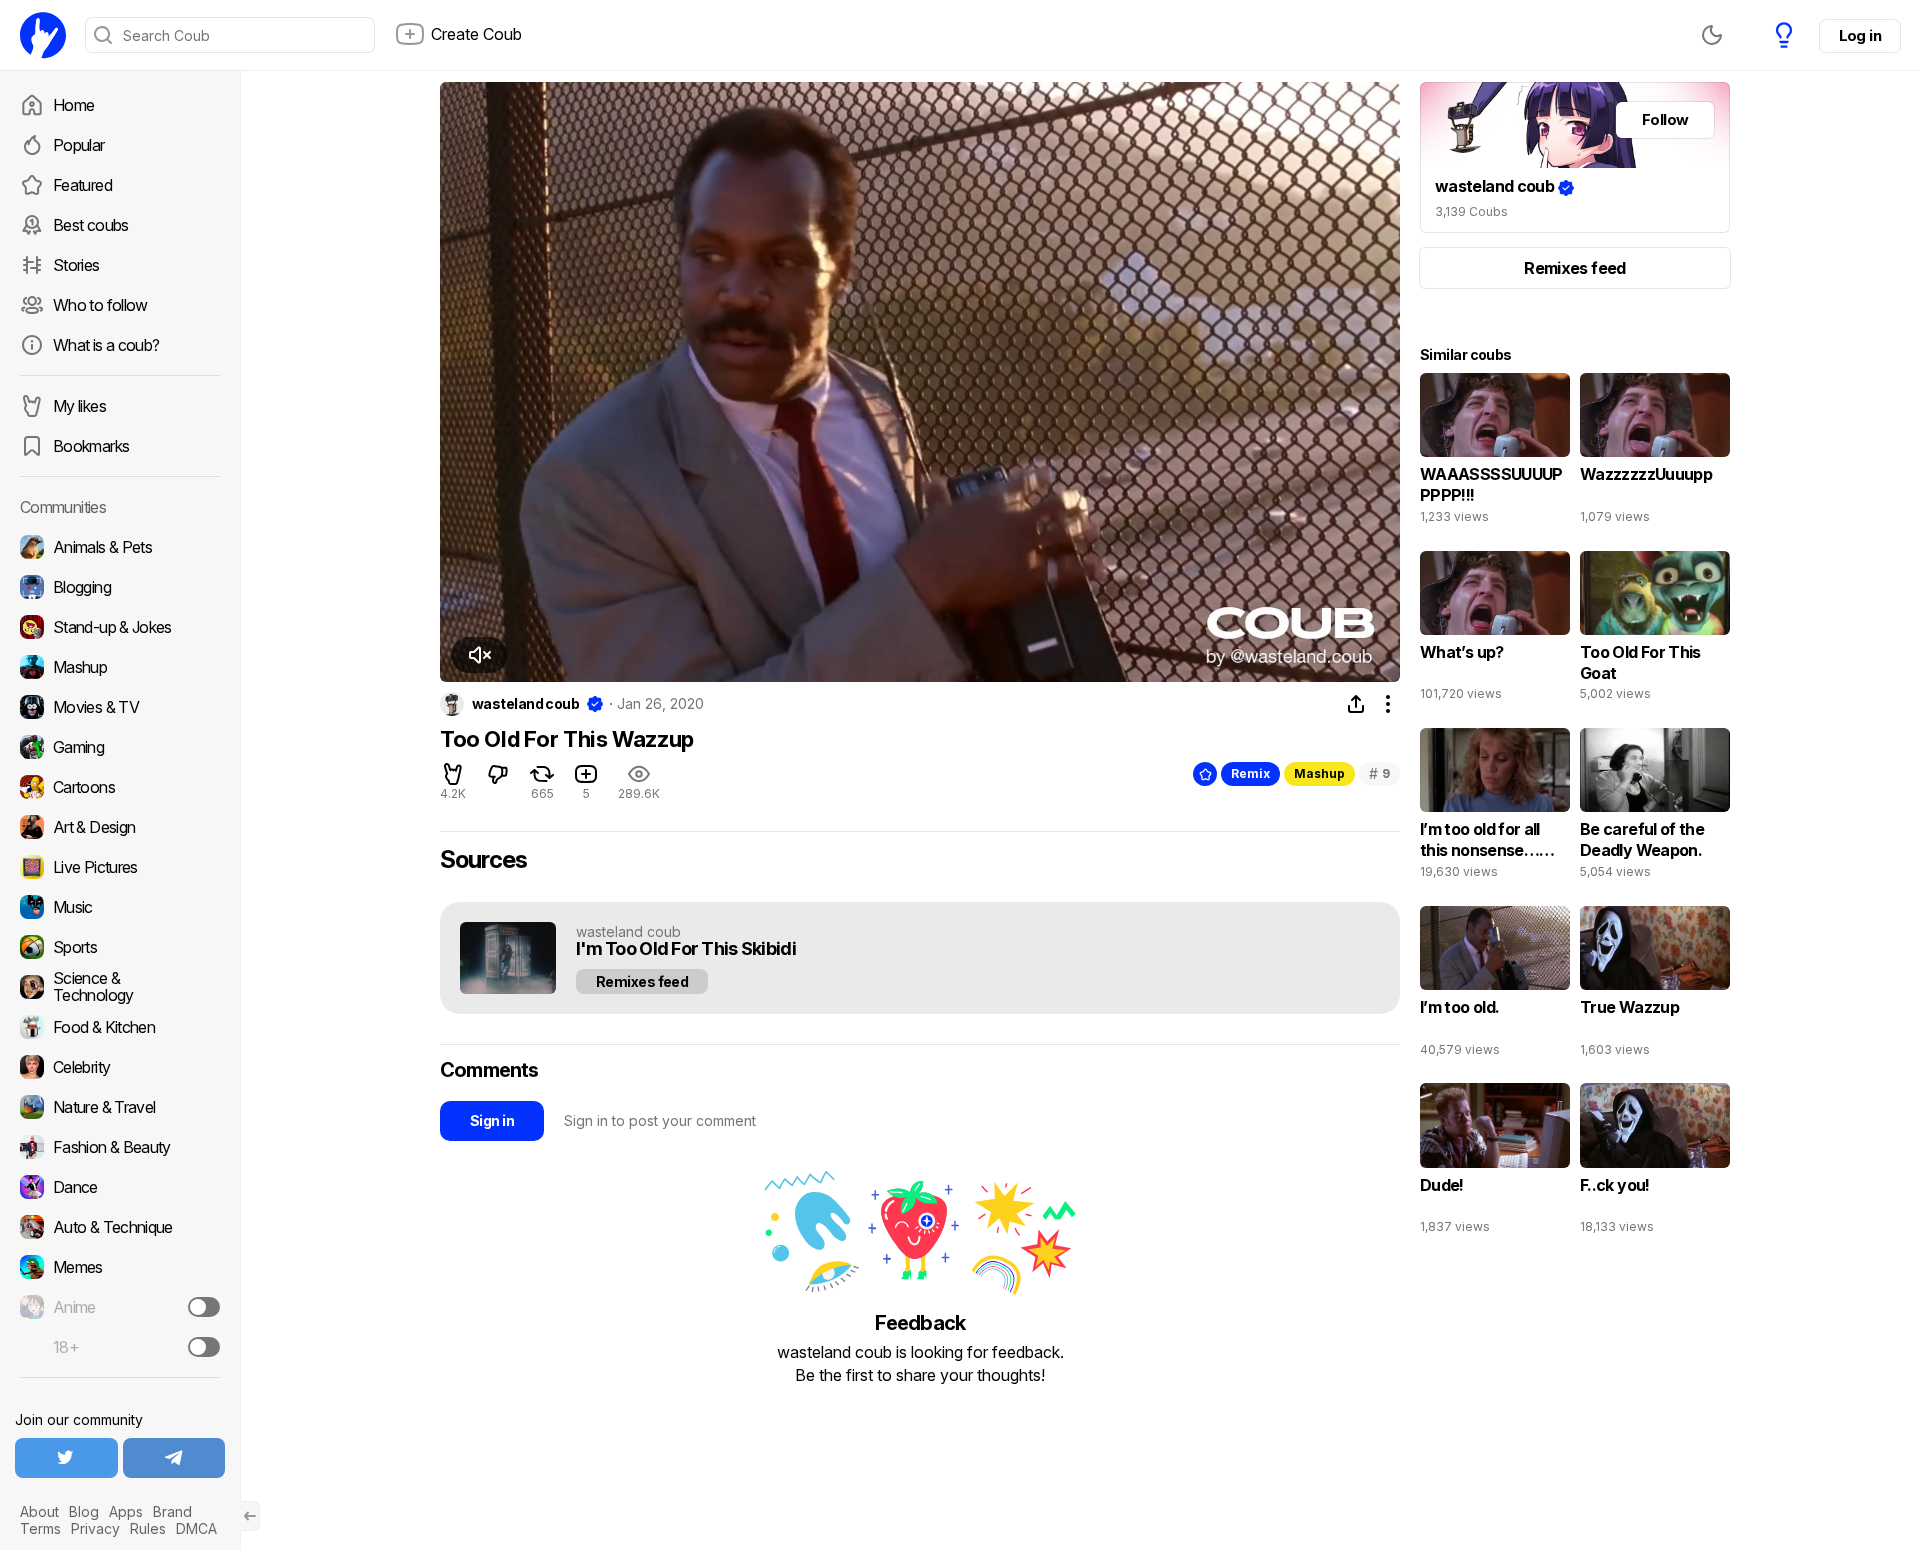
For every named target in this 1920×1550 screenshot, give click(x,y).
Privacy (95, 1528)
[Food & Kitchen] (120, 1027)
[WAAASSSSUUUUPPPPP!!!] (1495, 453)
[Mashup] (120, 667)
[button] (479, 655)
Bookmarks (91, 446)
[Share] (1356, 704)
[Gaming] (120, 747)
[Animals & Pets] (120, 547)
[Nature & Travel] (120, 1107)
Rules (148, 1528)
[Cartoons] (120, 787)
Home (73, 105)
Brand (172, 1511)
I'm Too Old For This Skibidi (686, 949)
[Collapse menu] (250, 1516)
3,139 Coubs (1471, 211)
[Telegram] (174, 1458)
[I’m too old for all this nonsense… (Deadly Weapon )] (1495, 808)
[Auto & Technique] (120, 1227)
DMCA (196, 1528)
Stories (76, 265)
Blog (84, 1511)
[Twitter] (66, 1458)
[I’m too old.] (1495, 986)
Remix (1250, 773)
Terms (40, 1528)
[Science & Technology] (120, 987)
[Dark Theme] (1712, 35)
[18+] (204, 1347)
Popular (79, 145)
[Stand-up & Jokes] (120, 627)
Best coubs (91, 225)
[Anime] (120, 1307)
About (39, 1511)
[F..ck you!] (1655, 1163)
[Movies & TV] (120, 707)
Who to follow (100, 305)
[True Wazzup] (1655, 986)
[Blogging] (120, 587)
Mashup (1319, 773)
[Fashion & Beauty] (120, 1147)
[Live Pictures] (120, 867)
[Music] (120, 907)
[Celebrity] (120, 1067)
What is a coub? (106, 345)
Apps (126, 1511)
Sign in (492, 1120)
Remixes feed (642, 981)
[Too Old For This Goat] (1655, 631)
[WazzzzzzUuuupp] (1655, 453)
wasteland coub (525, 704)
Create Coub (476, 34)
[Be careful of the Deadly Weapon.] (1655, 808)
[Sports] (120, 947)
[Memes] (120, 1267)
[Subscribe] (204, 1307)
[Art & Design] (120, 827)
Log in (1860, 35)
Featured (82, 185)
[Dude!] (1495, 1163)
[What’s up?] (1495, 631)
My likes (79, 406)
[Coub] (43, 35)
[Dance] (120, 1187)
